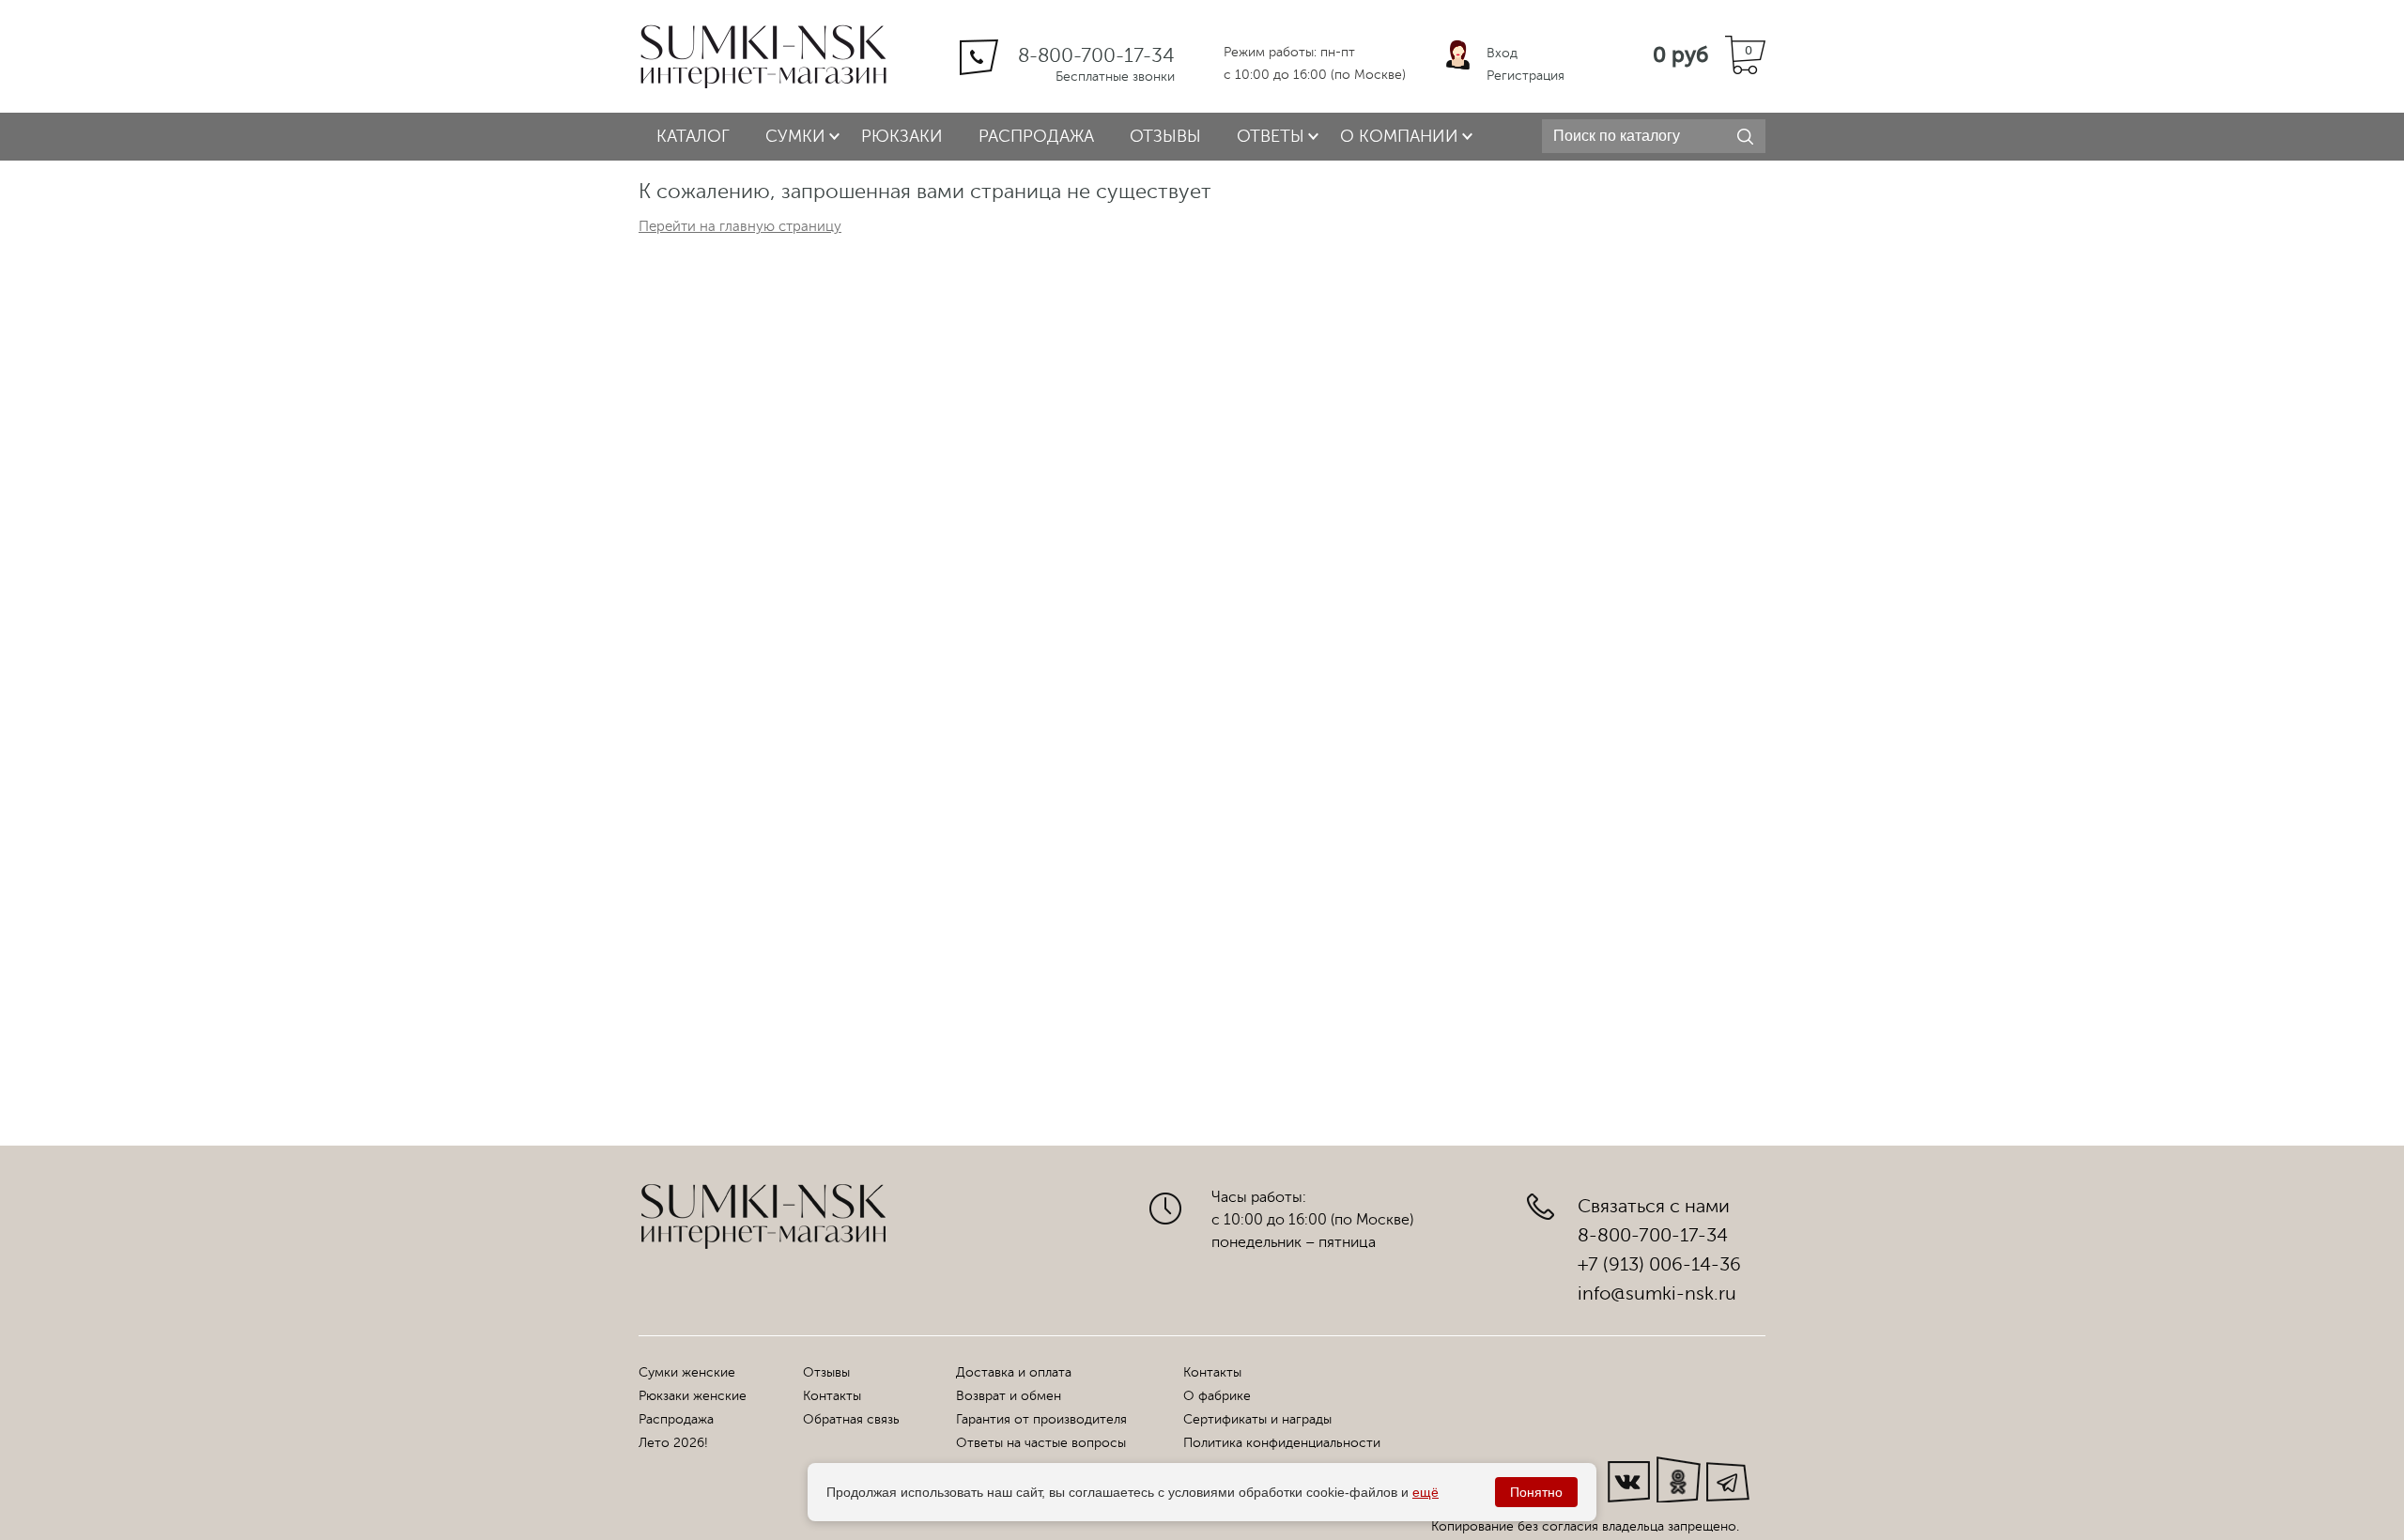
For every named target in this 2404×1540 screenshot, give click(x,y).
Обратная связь (851, 1419)
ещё (1425, 1492)
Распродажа (1036, 136)
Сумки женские (687, 1372)
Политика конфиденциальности (1282, 1443)
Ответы (1271, 136)
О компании (1399, 136)
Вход (1502, 53)
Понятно (1536, 1492)
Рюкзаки (902, 136)
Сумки (795, 136)
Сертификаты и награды (1257, 1419)
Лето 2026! (673, 1443)
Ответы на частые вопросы (1041, 1443)
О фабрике (1217, 1396)
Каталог (693, 136)
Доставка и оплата (1014, 1372)
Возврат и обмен (1009, 1396)
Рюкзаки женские (693, 1396)
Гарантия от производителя (1041, 1419)
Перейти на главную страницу (740, 227)
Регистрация (1526, 76)
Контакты (832, 1396)
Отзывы (1165, 136)
